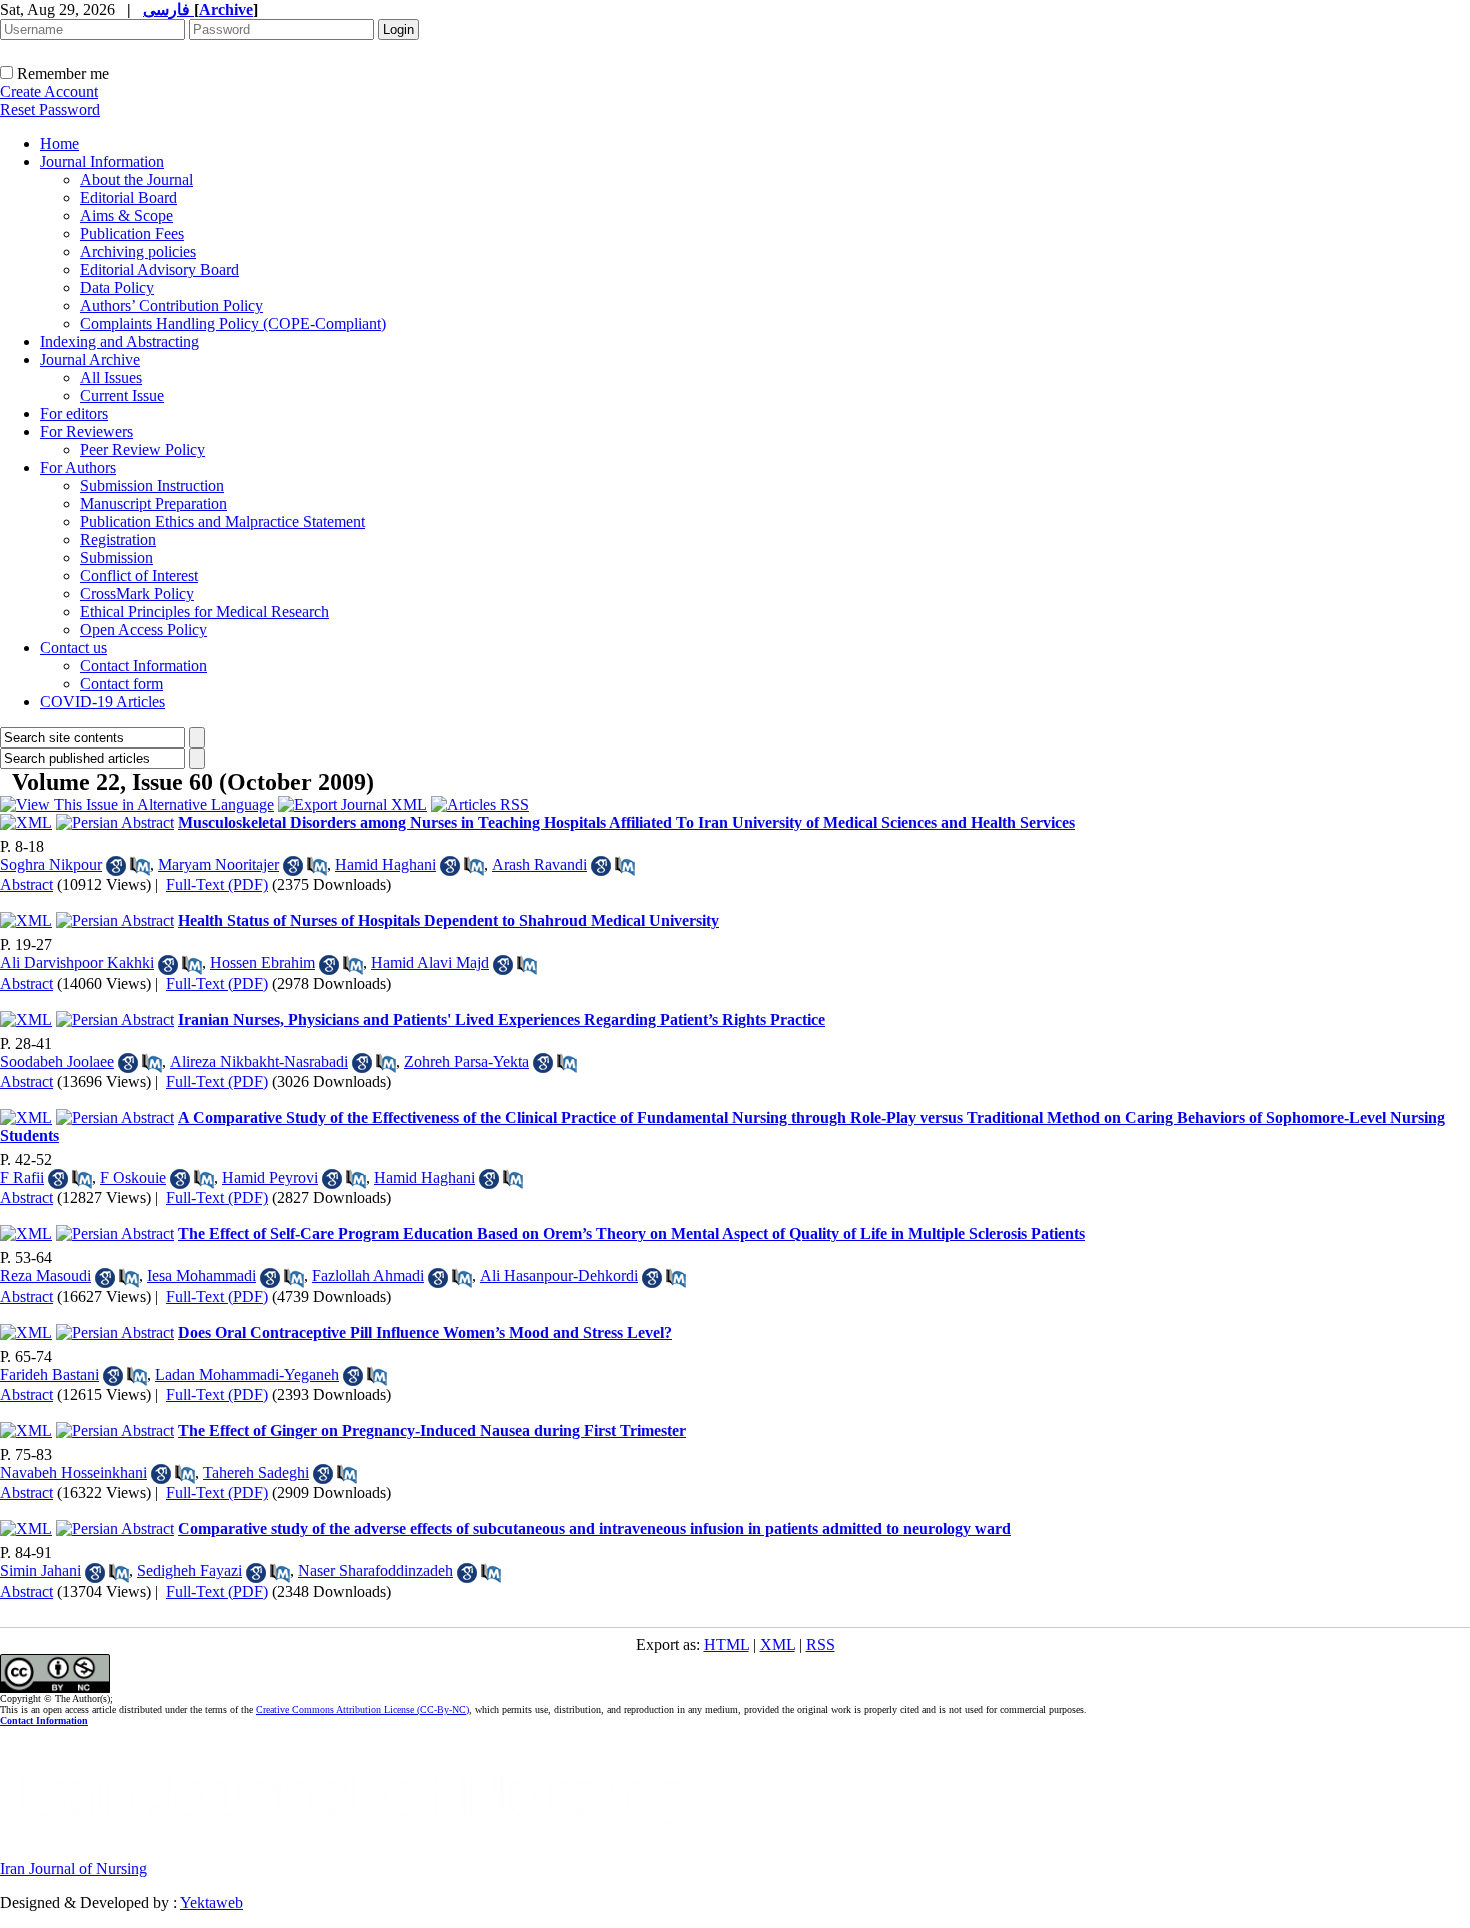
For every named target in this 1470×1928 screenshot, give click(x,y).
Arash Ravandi (539, 864)
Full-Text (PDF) (217, 884)
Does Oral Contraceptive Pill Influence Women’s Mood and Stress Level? (425, 1332)
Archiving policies (138, 251)
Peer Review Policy (142, 449)
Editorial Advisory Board (159, 269)
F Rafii (22, 1177)
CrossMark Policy (137, 593)
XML (777, 1644)
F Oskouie (133, 1177)
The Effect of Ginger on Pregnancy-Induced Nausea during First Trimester (432, 1430)
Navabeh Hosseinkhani (73, 1472)
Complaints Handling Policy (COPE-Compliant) (233, 323)
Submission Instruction (152, 485)
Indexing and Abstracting (119, 341)
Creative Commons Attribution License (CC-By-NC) (362, 1709)
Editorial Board (128, 197)
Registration (118, 539)
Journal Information (102, 161)
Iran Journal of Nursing (73, 1868)
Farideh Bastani (49, 1374)
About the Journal (136, 179)
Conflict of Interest (139, 575)
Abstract (26, 884)
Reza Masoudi (45, 1275)
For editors (74, 413)
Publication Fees (132, 233)
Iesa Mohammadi (201, 1275)
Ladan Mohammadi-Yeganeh (247, 1374)
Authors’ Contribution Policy (171, 305)
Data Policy (117, 287)
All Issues (111, 377)
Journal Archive (90, 359)
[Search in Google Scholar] (116, 866)
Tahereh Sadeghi (256, 1472)
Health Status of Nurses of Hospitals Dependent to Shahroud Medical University (448, 920)
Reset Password (50, 109)
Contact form (121, 683)
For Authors (78, 467)
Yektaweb (211, 1902)
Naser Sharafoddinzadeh (375, 1570)
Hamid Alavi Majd (430, 962)
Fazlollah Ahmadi (368, 1275)
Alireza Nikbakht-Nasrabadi (259, 1061)
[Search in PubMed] (140, 866)
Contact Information (143, 665)
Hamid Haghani (385, 864)
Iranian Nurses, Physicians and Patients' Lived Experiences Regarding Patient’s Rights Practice (501, 1019)
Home (59, 143)
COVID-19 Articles (102, 701)
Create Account (49, 91)
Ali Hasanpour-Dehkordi (559, 1275)
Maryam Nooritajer (218, 864)
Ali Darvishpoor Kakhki (77, 962)
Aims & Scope (126, 215)
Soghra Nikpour (51, 864)
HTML (726, 1644)
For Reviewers (86, 431)
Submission (116, 557)
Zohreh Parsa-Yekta (466, 1061)
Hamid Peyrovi (270, 1177)
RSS (820, 1644)
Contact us (73, 647)
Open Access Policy (143, 629)
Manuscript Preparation (153, 503)
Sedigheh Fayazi (189, 1570)
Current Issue (122, 395)
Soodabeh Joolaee (57, 1061)
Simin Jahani (40, 1570)
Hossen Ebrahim (262, 962)
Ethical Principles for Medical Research (204, 611)
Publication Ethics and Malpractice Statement (222, 521)
